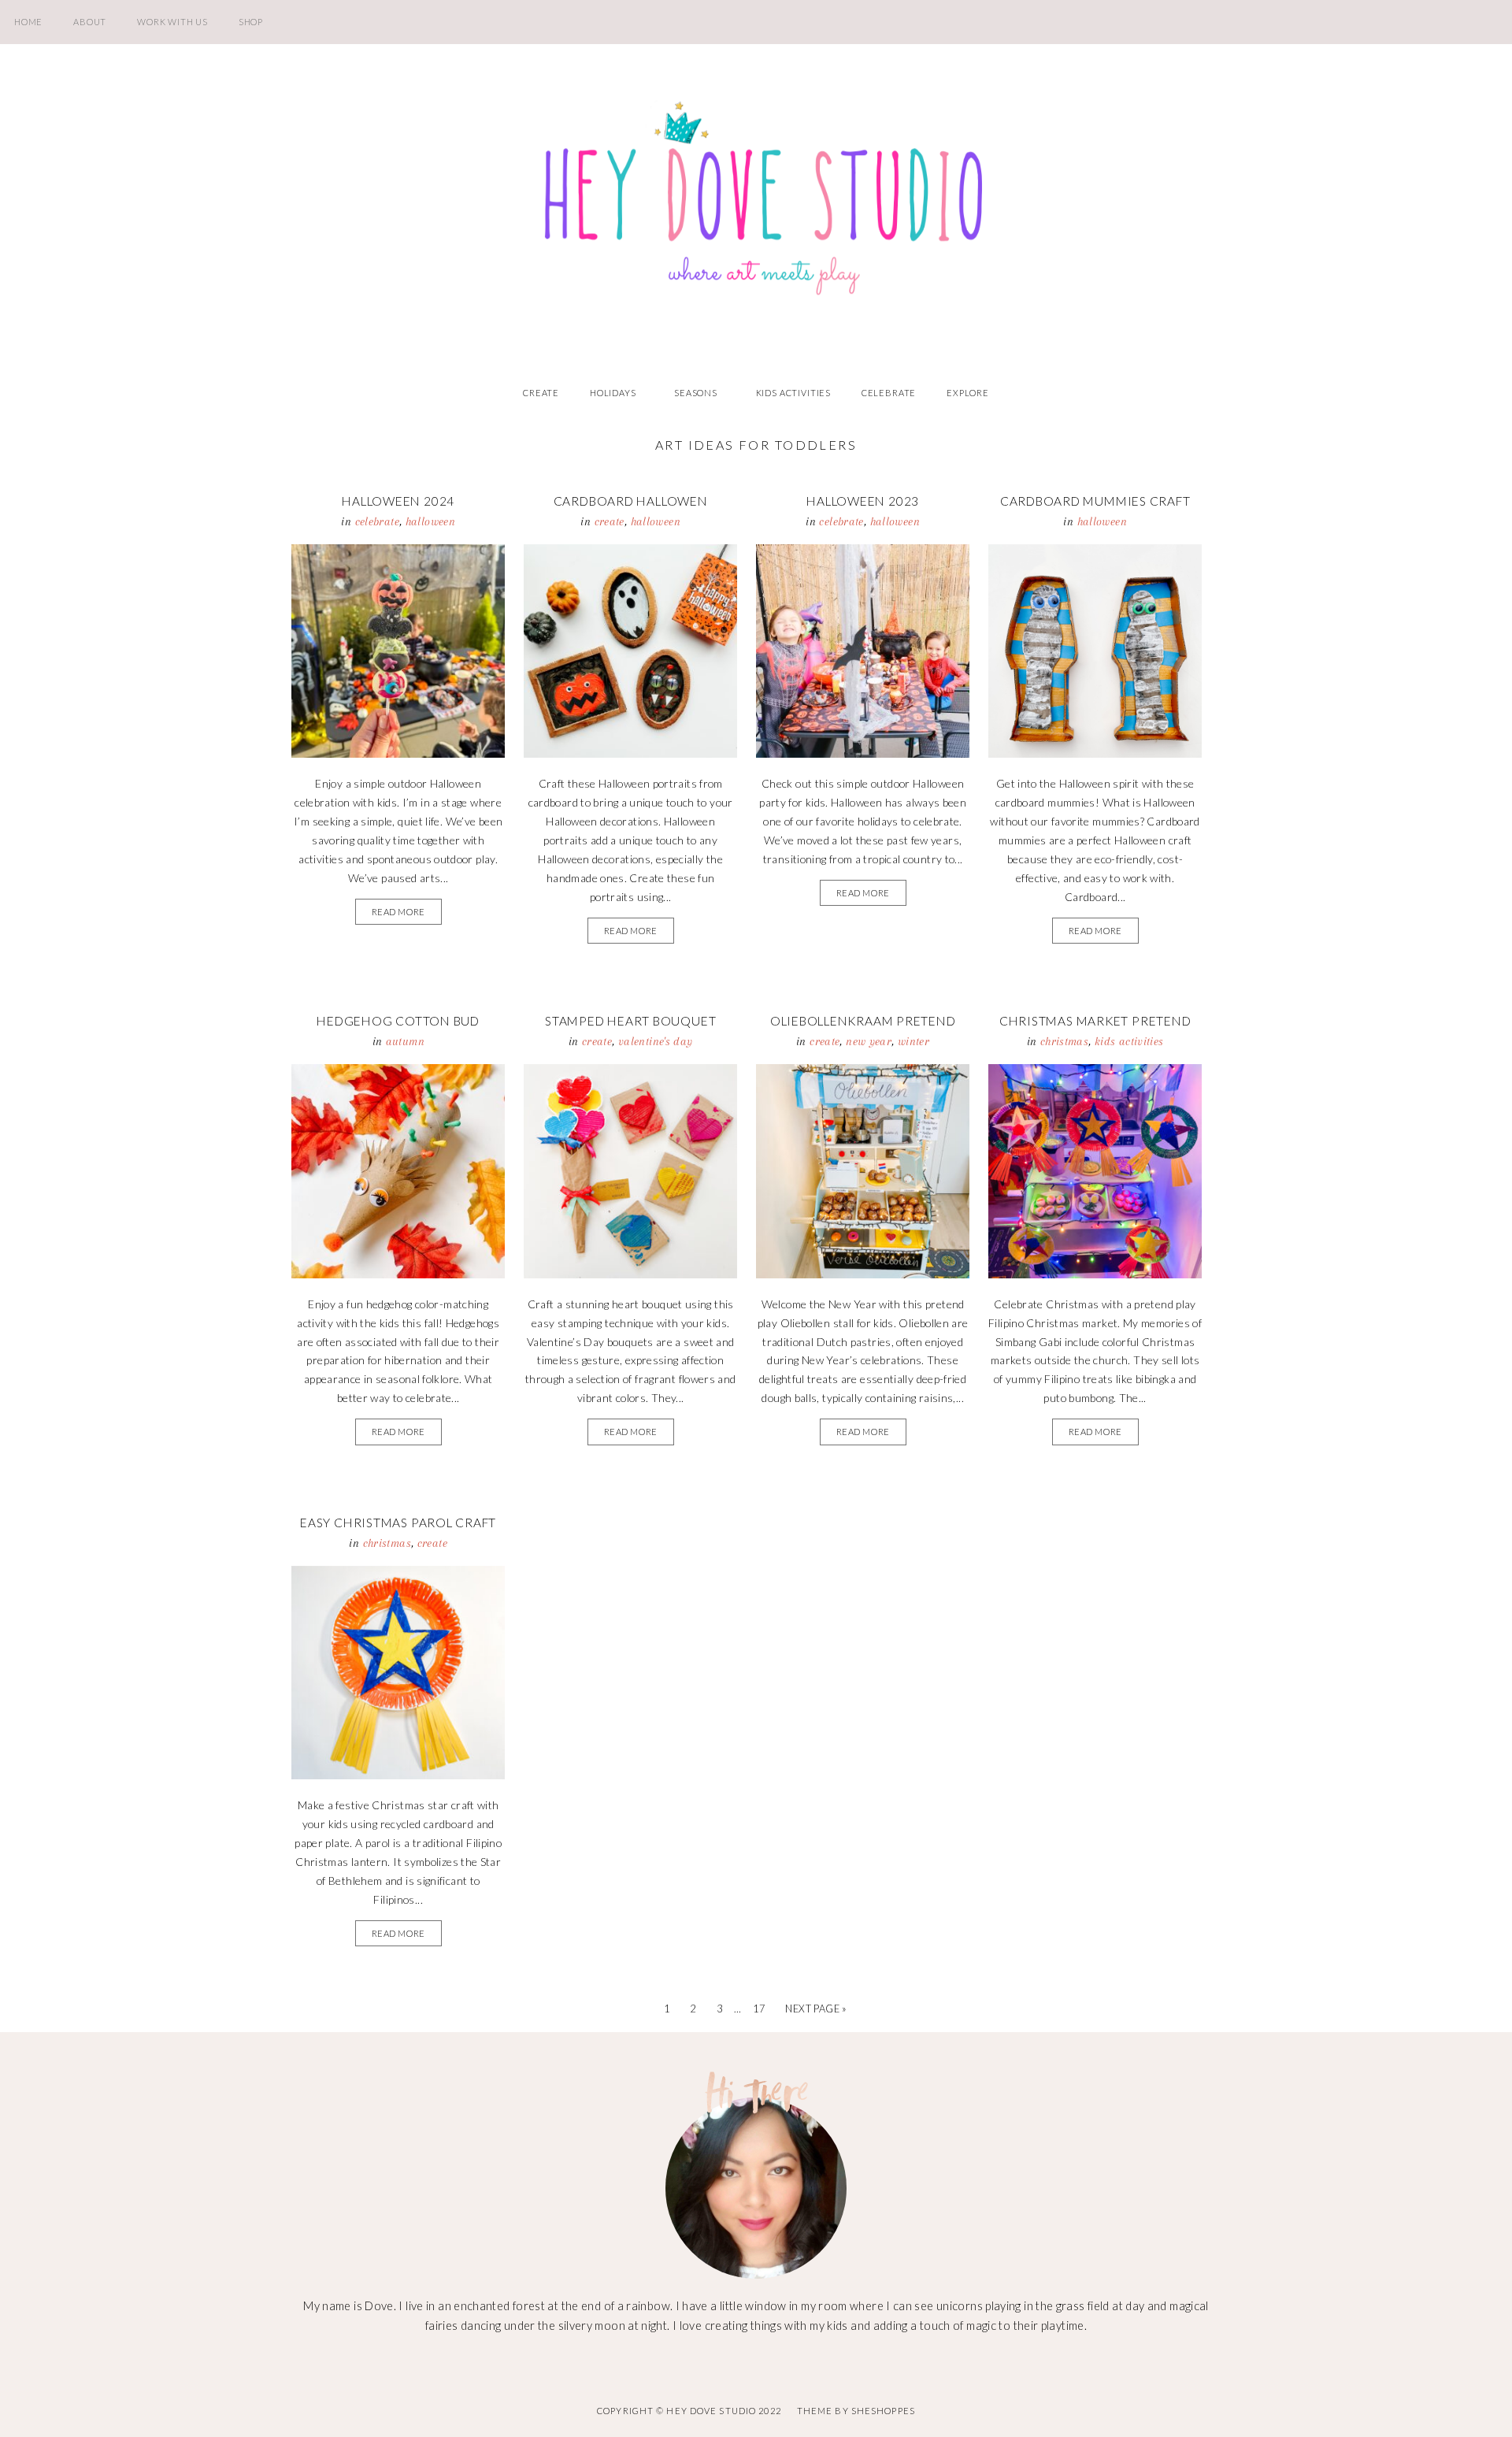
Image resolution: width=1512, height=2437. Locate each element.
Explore (968, 393)
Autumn (405, 1041)
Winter (913, 1041)
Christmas (1064, 1041)
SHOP (251, 22)
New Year (869, 1041)
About (90, 22)
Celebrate (889, 393)
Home (28, 22)
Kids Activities (793, 393)
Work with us (172, 22)
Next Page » (816, 2009)
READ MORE (398, 912)
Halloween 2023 (863, 501)
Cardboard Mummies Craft (1095, 501)
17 (759, 2009)
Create (541, 393)
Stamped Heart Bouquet (630, 1021)
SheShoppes (883, 2411)
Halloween (430, 521)
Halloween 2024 (398, 501)
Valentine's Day (656, 1041)
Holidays (613, 393)
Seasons (696, 393)
